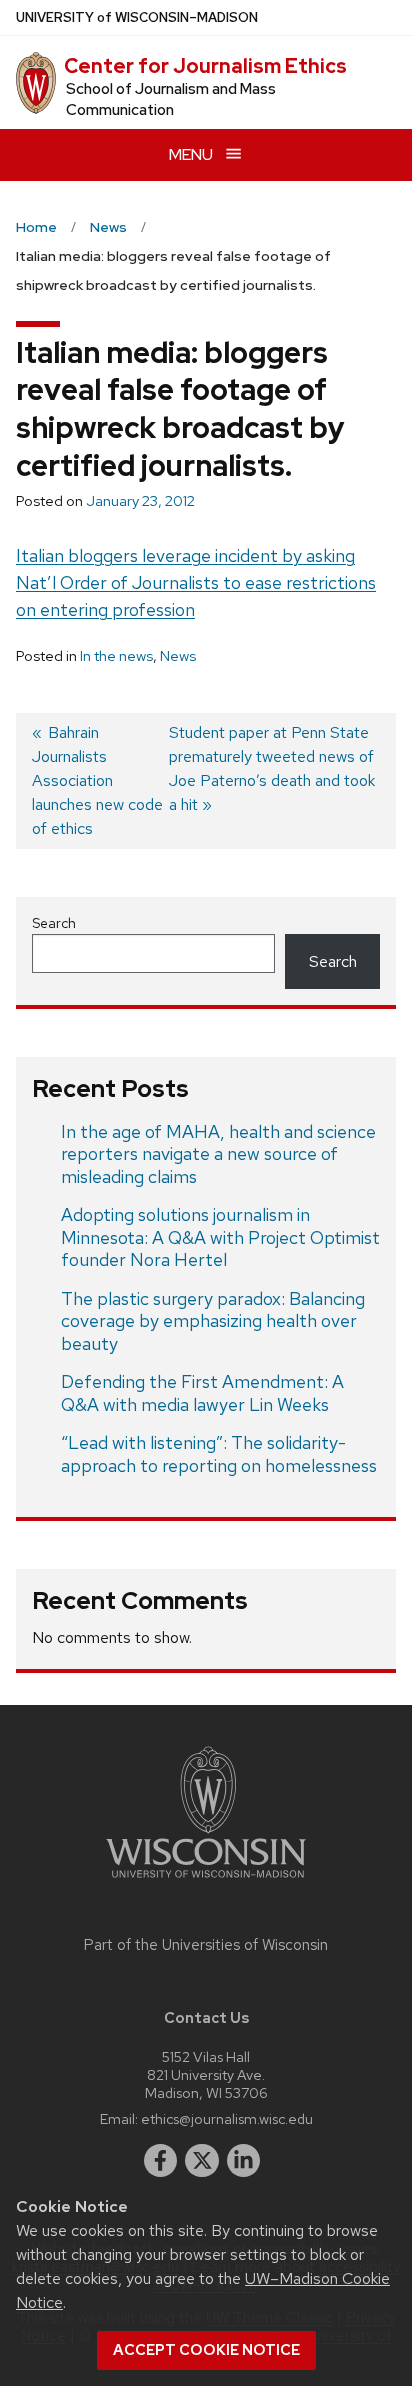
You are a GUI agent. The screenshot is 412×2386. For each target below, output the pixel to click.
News (178, 656)
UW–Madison (137, 17)
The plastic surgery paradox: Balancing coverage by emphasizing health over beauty (213, 1321)
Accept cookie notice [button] (206, 2350)
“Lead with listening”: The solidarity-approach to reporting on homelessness (219, 1454)
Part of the (206, 1945)
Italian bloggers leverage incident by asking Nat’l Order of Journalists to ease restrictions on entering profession (196, 582)
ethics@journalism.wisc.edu (227, 2118)
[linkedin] (244, 2161)
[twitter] (202, 2161)
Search (54, 923)
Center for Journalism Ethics (205, 66)
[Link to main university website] (206, 1881)
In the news (116, 656)
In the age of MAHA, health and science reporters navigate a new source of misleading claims (218, 1154)
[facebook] (161, 2161)
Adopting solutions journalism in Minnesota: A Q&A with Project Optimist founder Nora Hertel (220, 1237)
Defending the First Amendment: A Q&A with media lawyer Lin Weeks (202, 1393)
